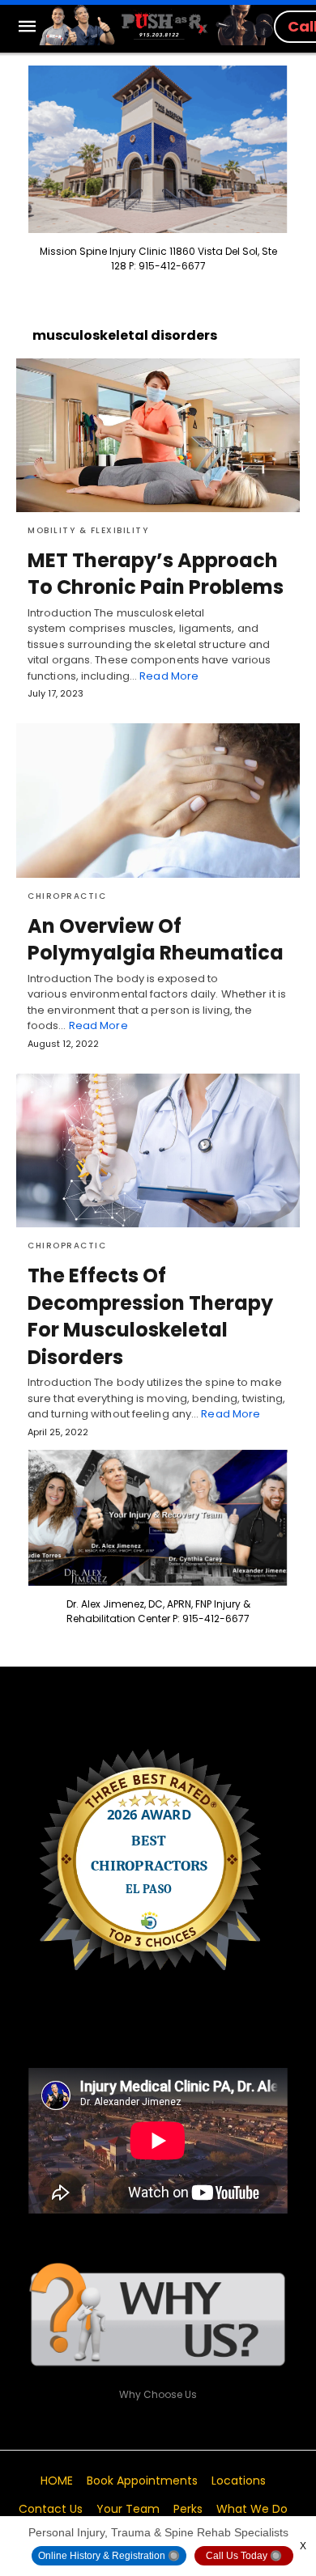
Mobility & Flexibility (88, 530)
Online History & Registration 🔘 (109, 2556)
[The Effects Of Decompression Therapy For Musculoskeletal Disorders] (158, 1150)
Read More (169, 676)
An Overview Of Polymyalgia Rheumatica (156, 940)
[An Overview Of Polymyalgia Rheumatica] (158, 800)
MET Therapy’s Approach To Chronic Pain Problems (156, 574)
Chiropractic (67, 896)
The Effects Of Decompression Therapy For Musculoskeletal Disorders (150, 1316)
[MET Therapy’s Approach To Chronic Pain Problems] (158, 435)
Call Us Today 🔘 (244, 2556)
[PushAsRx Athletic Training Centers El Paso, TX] (156, 25)
